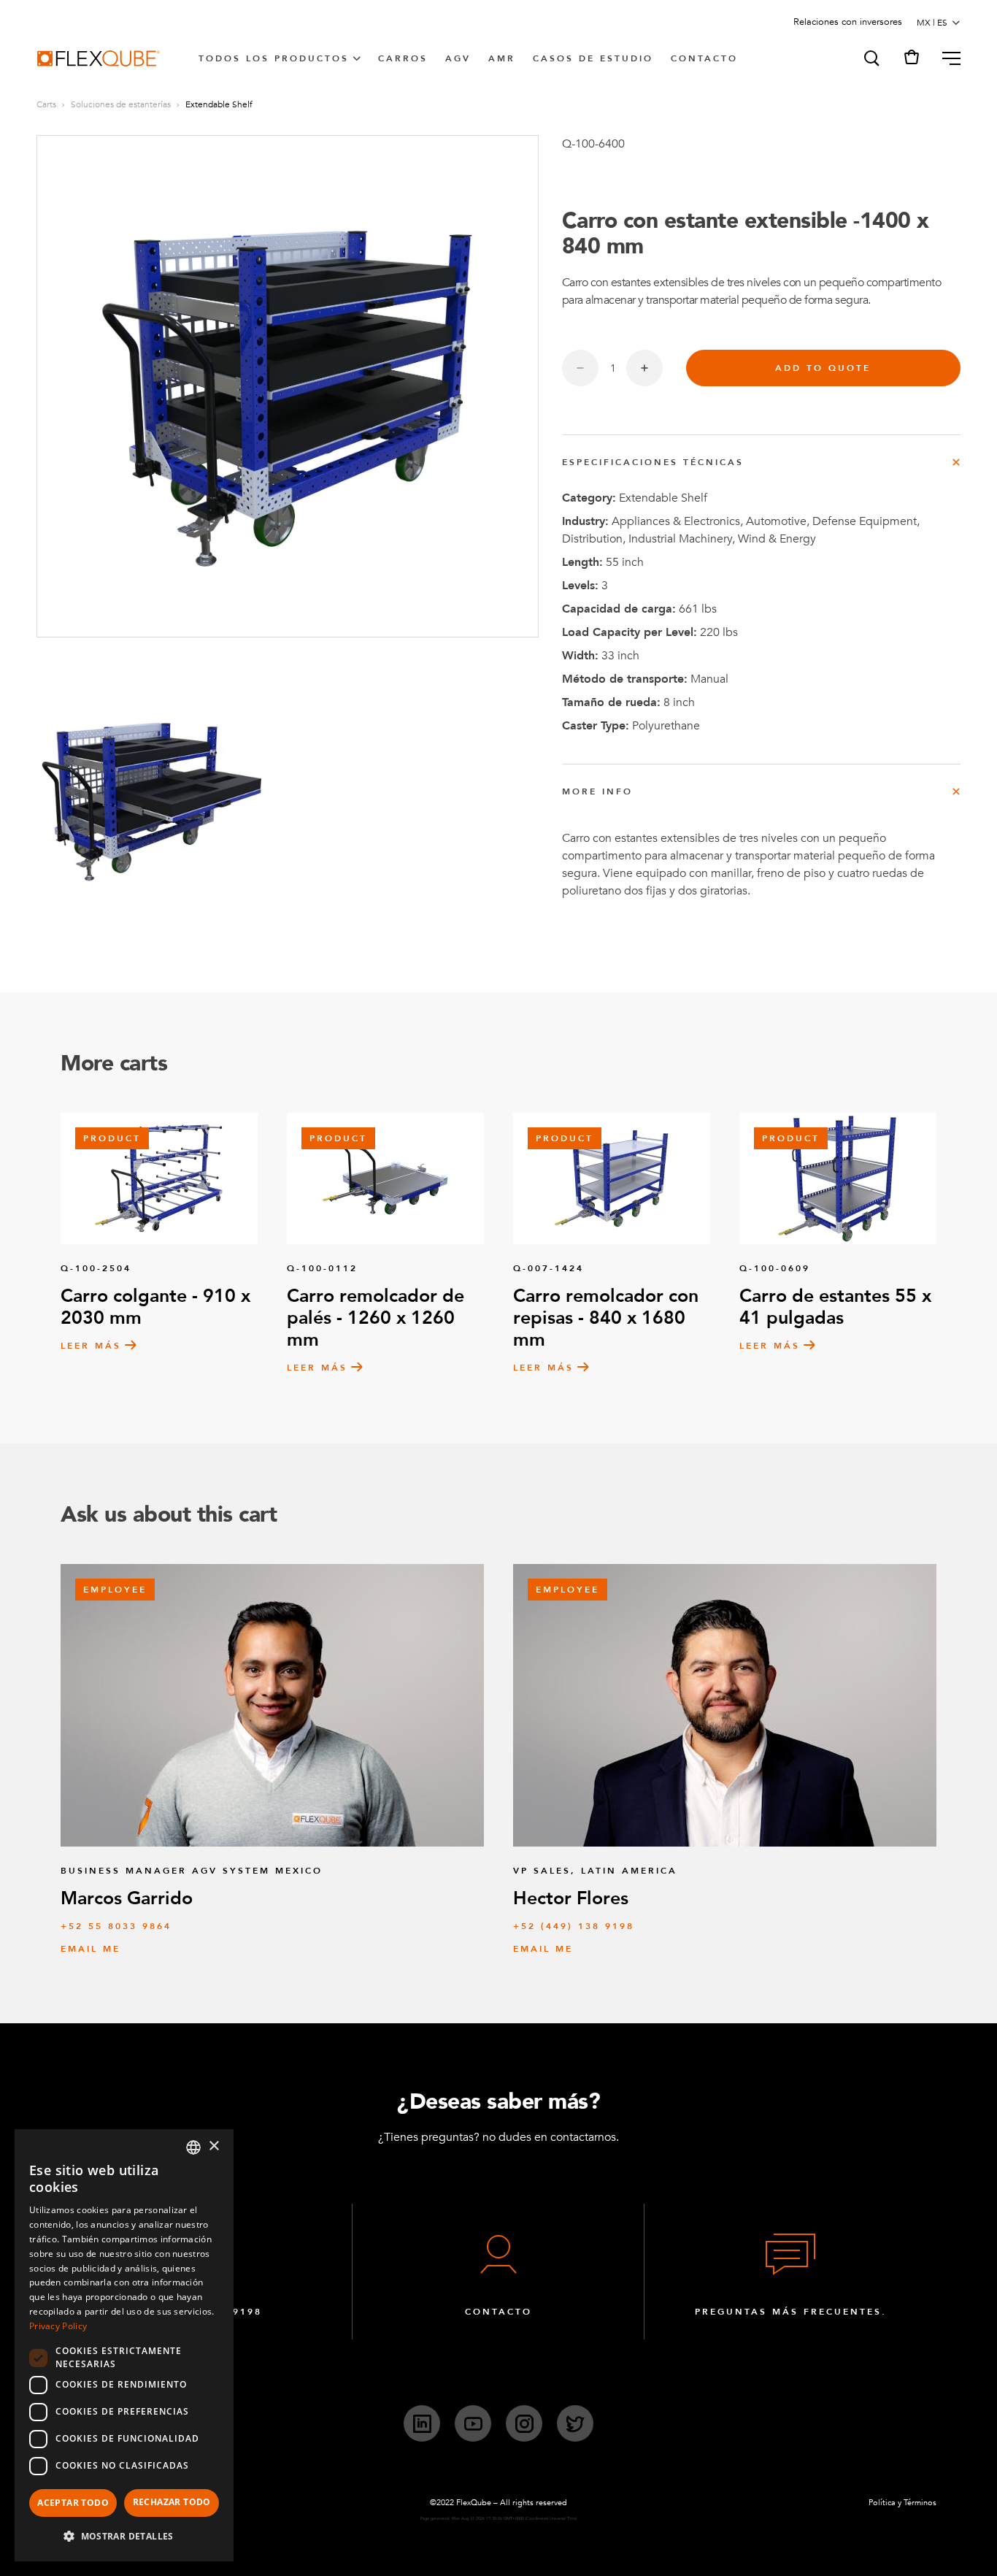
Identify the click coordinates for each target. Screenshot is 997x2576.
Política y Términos (902, 2503)
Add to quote (823, 368)
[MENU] (946, 58)
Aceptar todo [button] (73, 2503)
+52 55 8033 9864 (116, 1926)
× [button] (213, 2146)
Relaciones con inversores (848, 22)
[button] (871, 58)
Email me (91, 1949)
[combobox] (193, 2147)
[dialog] (124, 2345)
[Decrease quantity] (580, 368)
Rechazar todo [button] (172, 2502)
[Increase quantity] (644, 368)
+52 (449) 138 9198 (574, 1926)
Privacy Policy (58, 2326)
